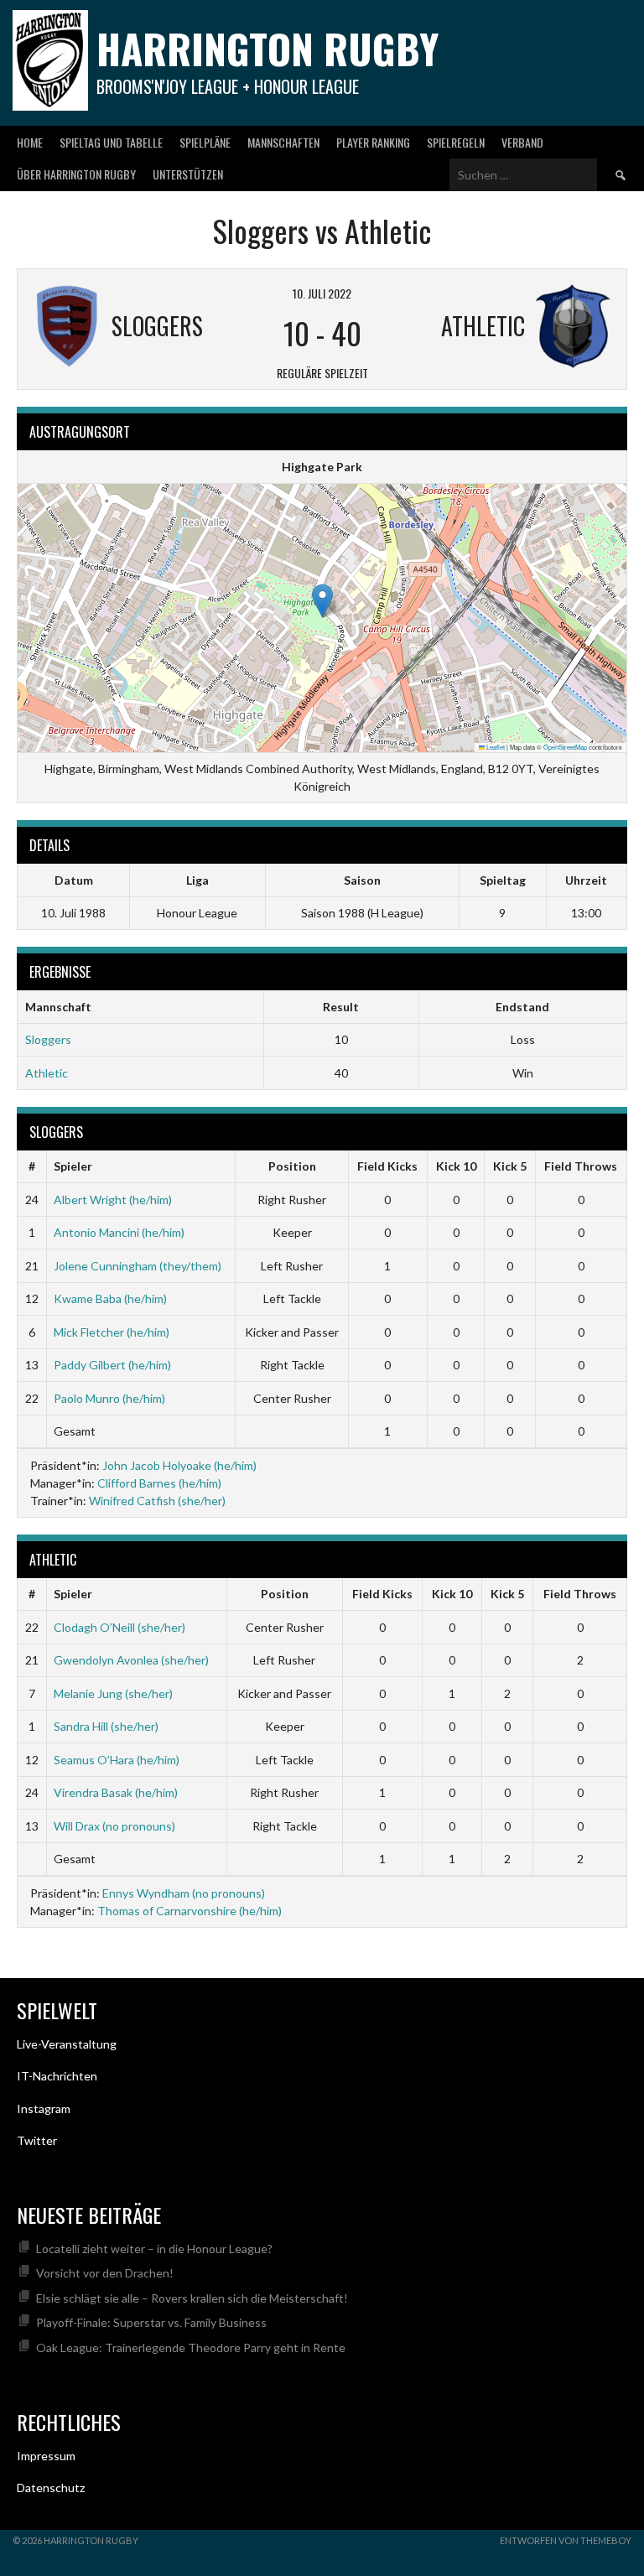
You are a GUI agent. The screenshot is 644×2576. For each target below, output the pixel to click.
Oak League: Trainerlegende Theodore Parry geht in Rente (191, 2347)
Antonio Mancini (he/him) (119, 1232)
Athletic (47, 1073)
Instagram (44, 2109)
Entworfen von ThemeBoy (566, 2540)
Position (292, 1166)
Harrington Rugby (267, 48)
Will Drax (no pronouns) (114, 1826)
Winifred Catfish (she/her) (157, 1501)
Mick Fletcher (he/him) (112, 1332)
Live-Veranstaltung (67, 2044)
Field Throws (581, 1166)
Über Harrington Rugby (76, 174)
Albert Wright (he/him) (113, 1200)
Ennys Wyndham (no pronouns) (184, 1893)
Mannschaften (283, 142)
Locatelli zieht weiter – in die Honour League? (154, 2249)
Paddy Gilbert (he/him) (112, 1365)
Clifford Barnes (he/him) (159, 1483)
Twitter (37, 2140)
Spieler (73, 1166)
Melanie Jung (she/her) (113, 1693)
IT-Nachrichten (57, 2076)
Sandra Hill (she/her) (106, 1726)
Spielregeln (456, 142)
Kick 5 (510, 1166)
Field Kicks (387, 1166)
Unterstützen (188, 174)
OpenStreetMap (565, 747)
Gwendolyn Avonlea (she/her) (131, 1660)
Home (30, 142)
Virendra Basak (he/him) (116, 1792)
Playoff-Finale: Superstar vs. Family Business (151, 2322)
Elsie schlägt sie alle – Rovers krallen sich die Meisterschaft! (192, 2298)
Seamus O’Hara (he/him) (117, 1760)
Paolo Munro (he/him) (109, 1398)
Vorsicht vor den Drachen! (105, 2273)
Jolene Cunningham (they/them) (138, 1266)
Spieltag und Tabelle (111, 142)
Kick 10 (456, 1166)
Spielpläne (205, 142)
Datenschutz (51, 2488)
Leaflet (495, 747)
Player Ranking (373, 142)
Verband (522, 142)
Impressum (46, 2456)
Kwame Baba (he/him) (110, 1298)
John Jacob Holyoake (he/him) (179, 1465)
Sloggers (48, 1039)
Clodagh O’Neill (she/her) (119, 1627)
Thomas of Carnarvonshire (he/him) (190, 1911)
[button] (322, 601)
